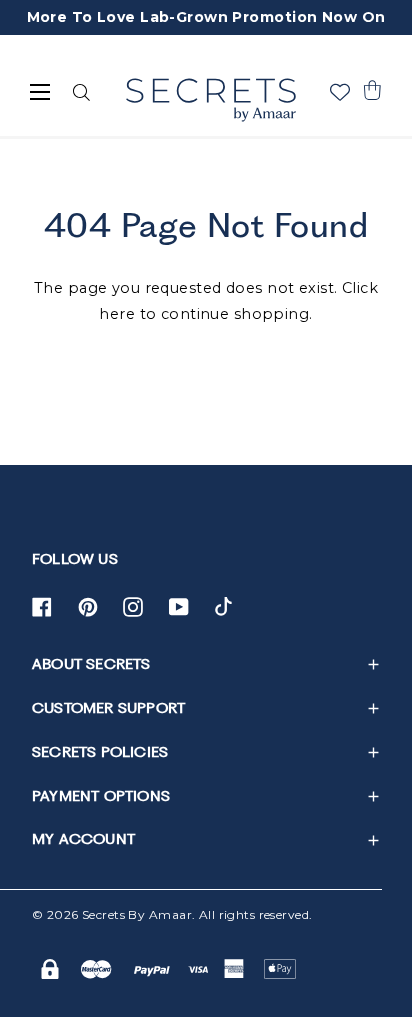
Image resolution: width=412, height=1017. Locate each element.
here (117, 314)
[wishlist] (340, 92)
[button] (372, 90)
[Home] (210, 100)
